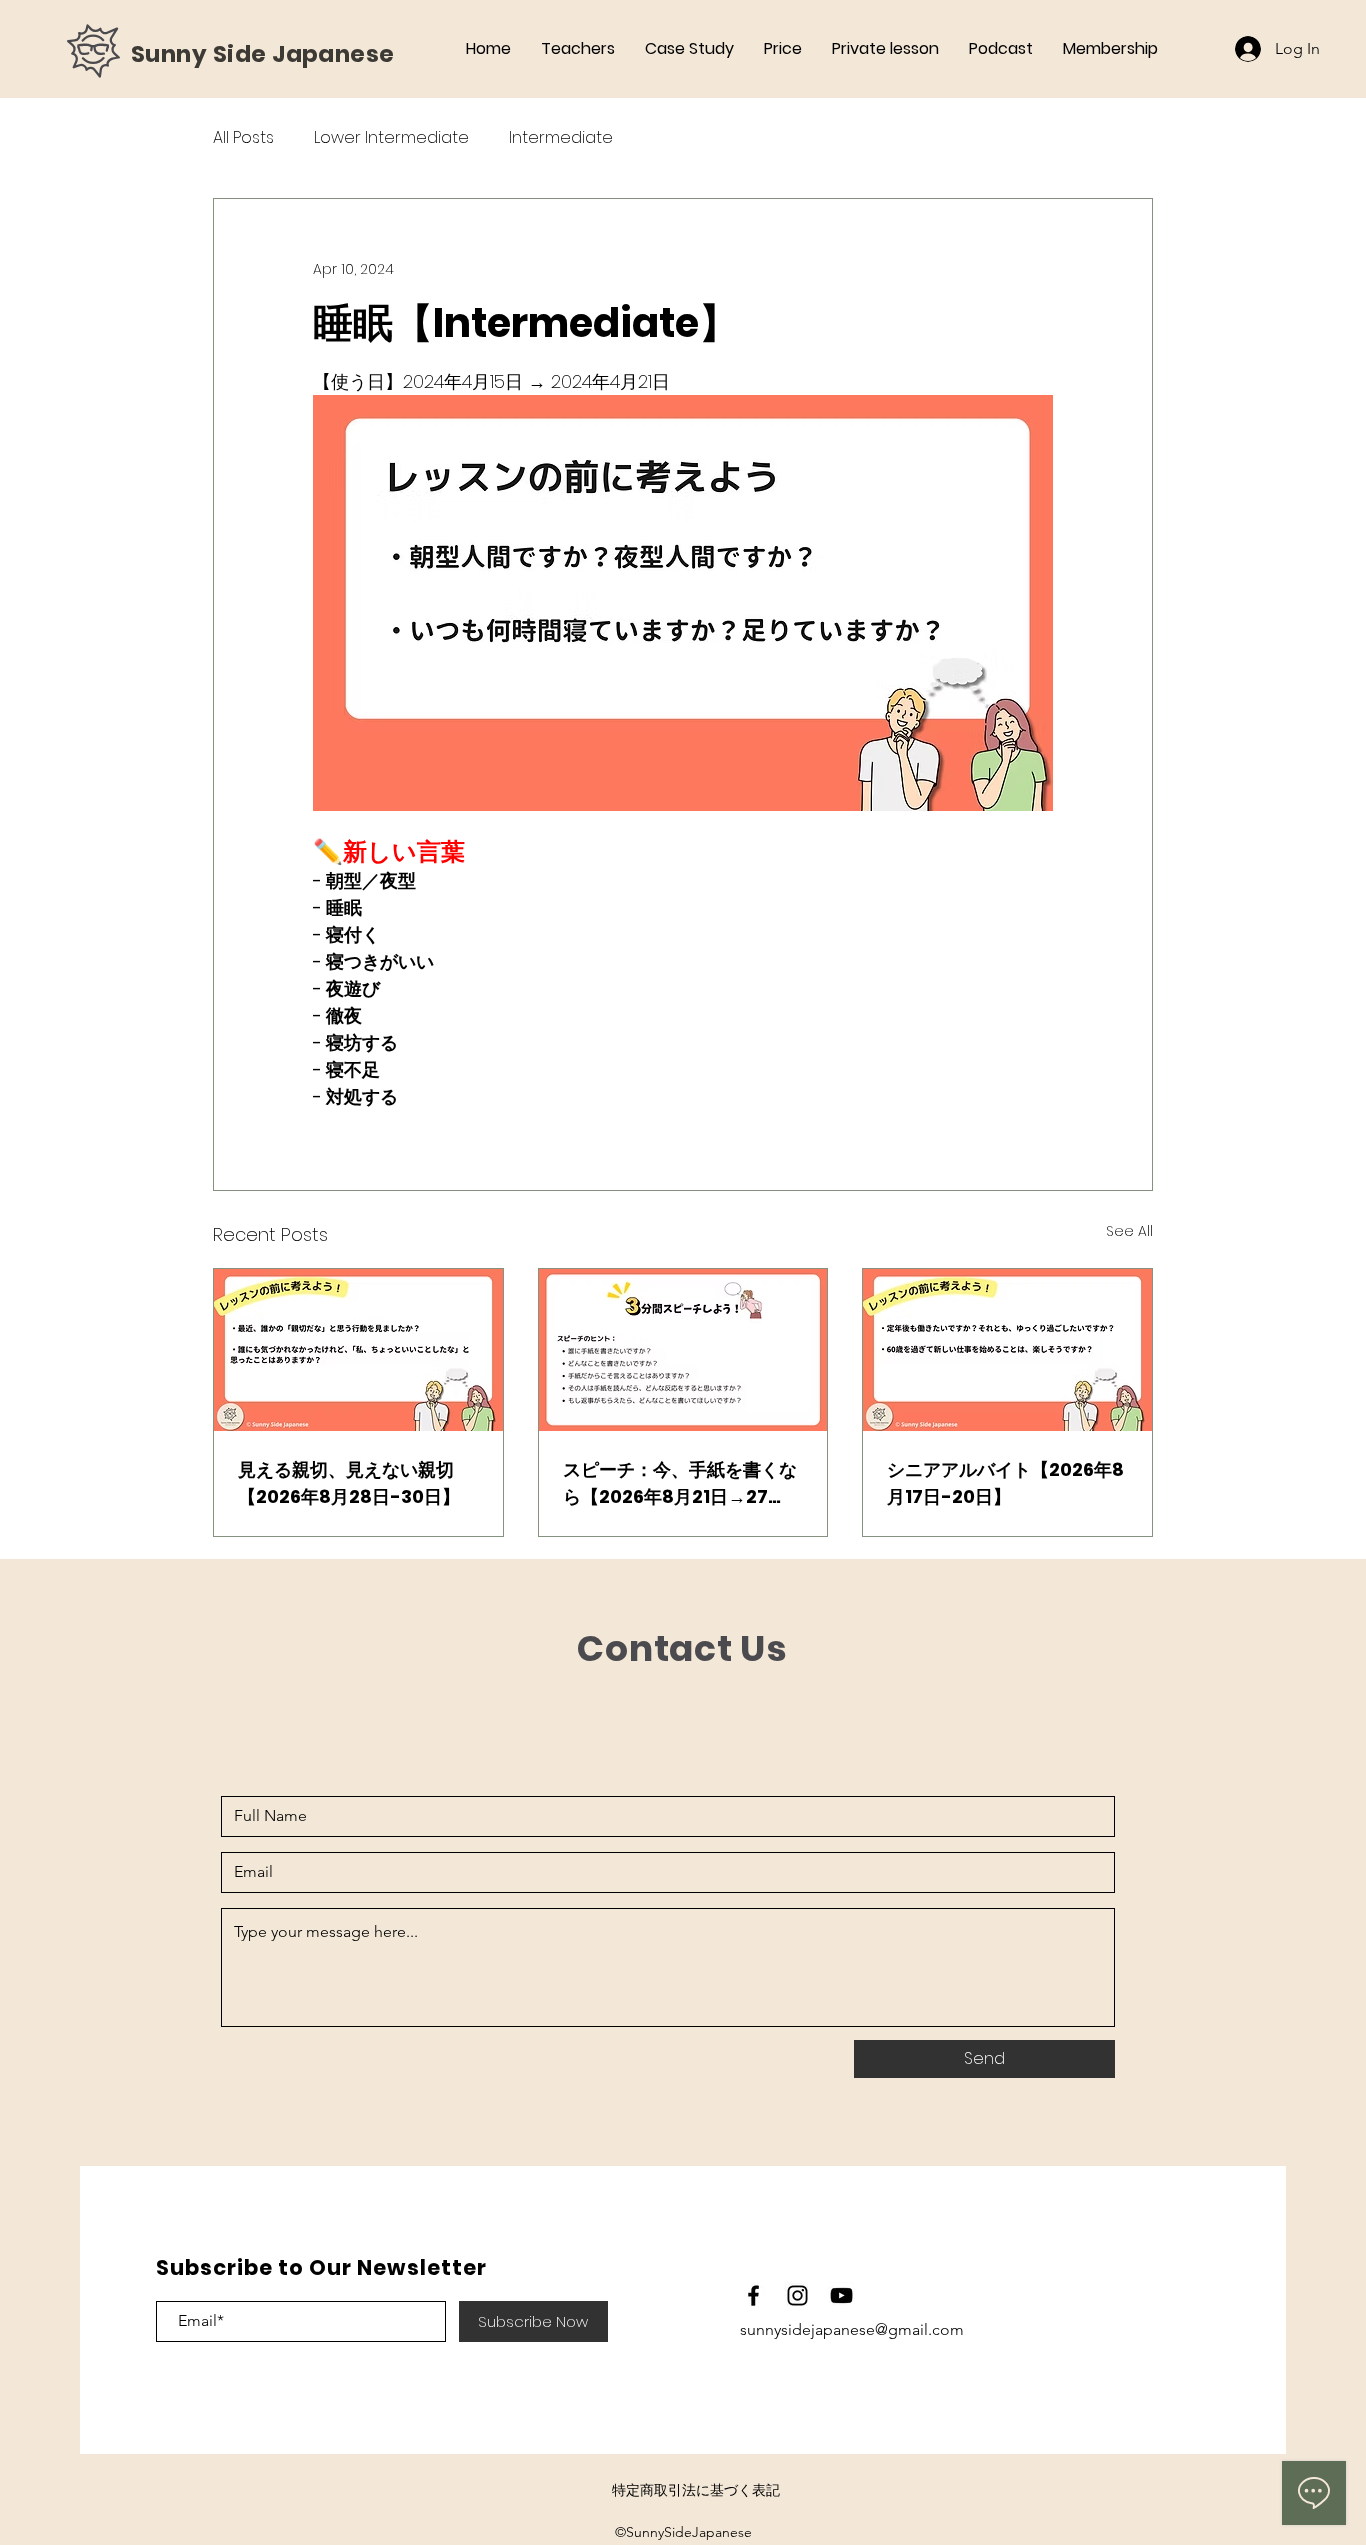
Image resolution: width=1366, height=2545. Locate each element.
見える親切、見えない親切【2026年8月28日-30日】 (349, 1483)
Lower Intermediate (391, 138)
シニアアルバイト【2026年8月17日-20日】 (1005, 1483)
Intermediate (561, 138)
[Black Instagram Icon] (797, 2295)
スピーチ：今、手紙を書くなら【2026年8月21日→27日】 (680, 1483)
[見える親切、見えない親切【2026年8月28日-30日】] (358, 1350)
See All (1129, 1231)
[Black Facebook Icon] (753, 2295)
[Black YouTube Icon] (841, 2295)
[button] (1110, 49)
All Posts (243, 138)
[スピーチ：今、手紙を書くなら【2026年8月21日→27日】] (683, 1350)
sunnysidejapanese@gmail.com (852, 2329)
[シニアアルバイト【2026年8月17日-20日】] (1007, 1350)
